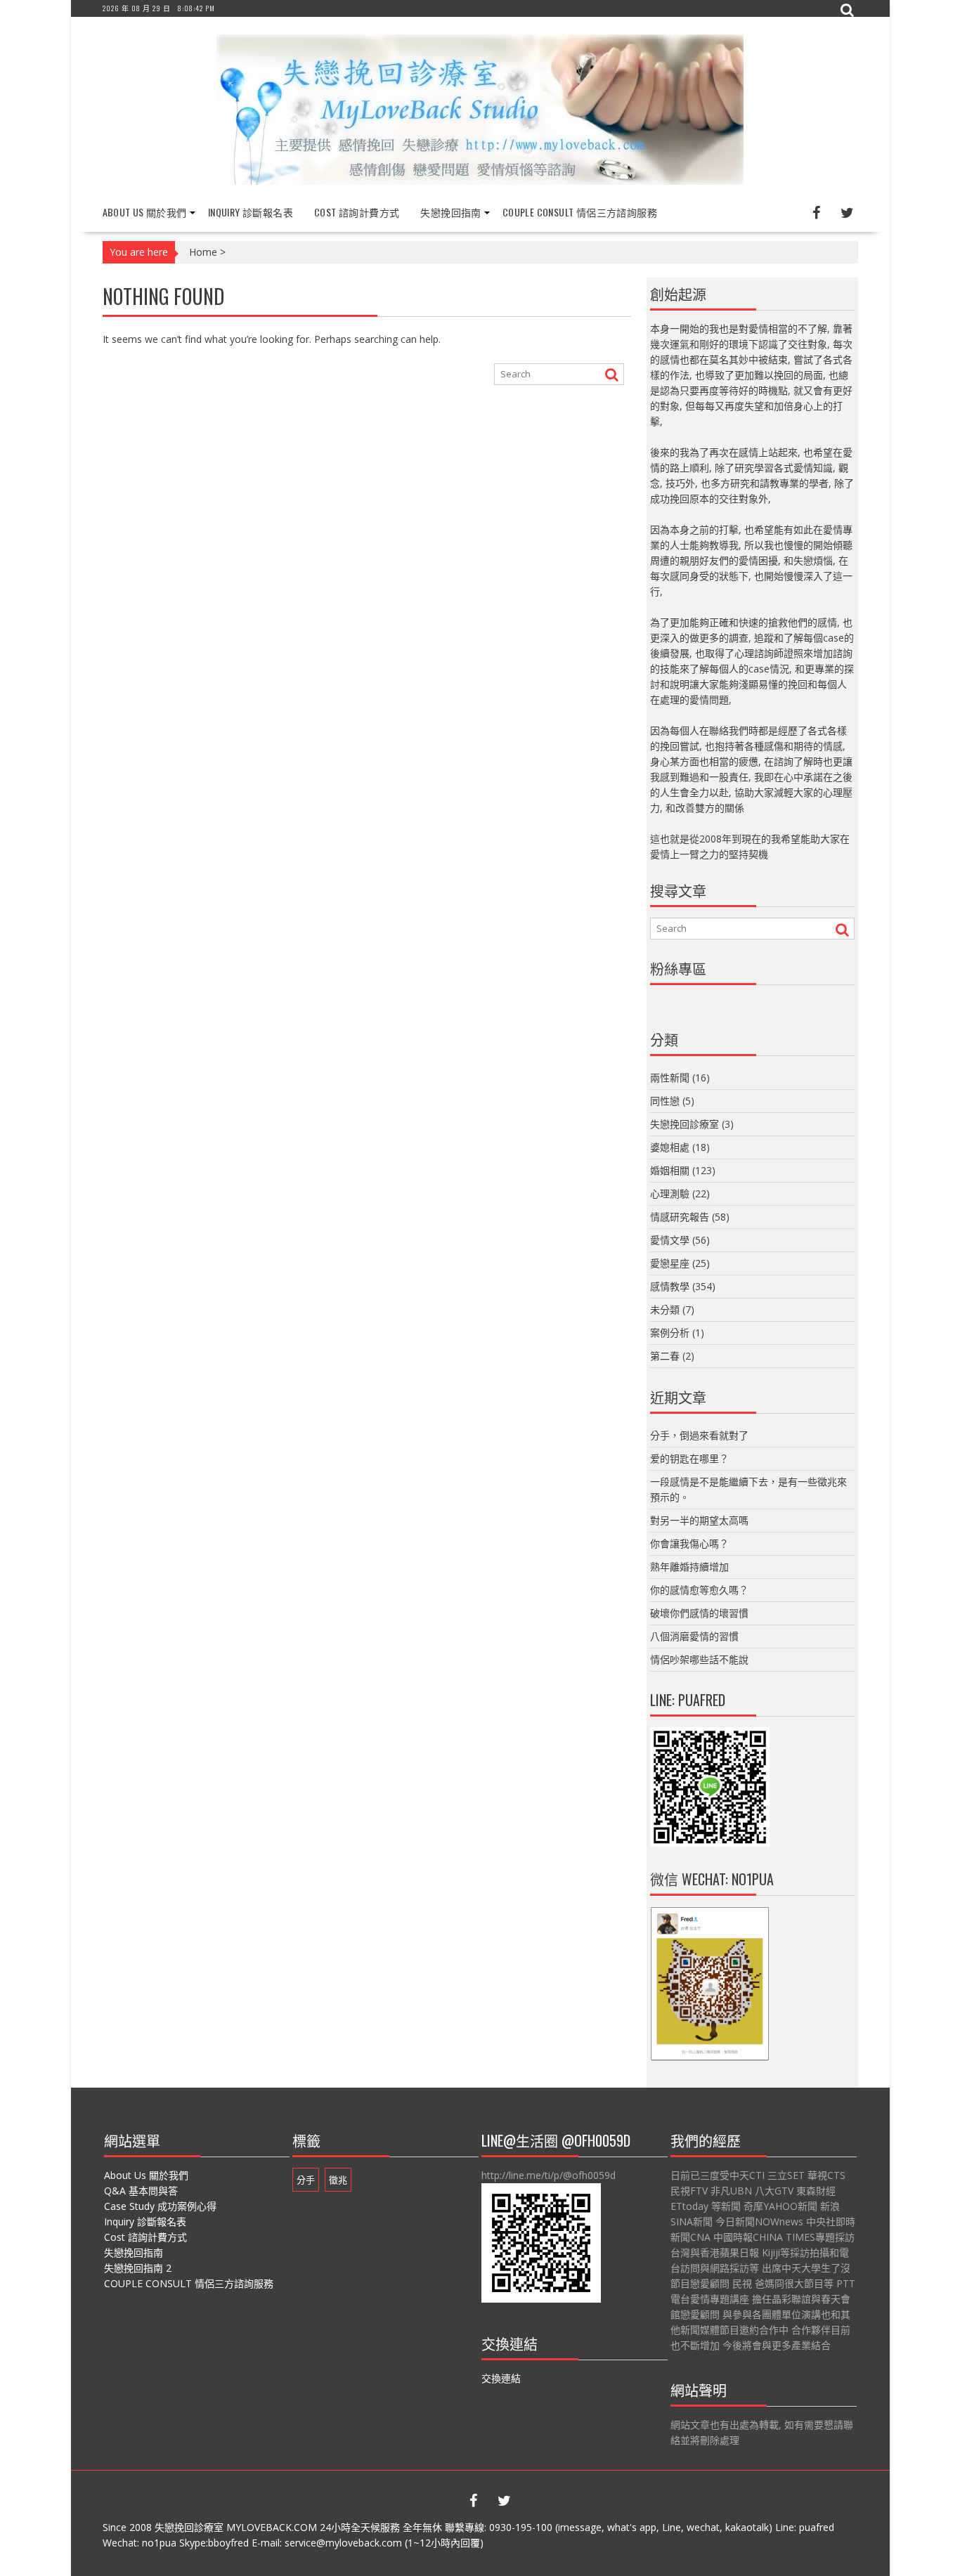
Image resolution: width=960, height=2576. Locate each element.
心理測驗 (670, 1193)
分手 (306, 2180)
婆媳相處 (670, 1147)
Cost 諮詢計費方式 (357, 212)
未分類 (665, 1309)
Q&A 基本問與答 (141, 2191)
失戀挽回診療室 (685, 1124)
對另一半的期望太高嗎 (699, 1520)
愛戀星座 (670, 1263)
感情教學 (670, 1286)
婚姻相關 (670, 1170)
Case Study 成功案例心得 (160, 2206)
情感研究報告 (680, 1217)
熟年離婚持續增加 (689, 1567)
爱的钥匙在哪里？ (689, 1458)
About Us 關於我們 (145, 212)
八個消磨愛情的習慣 (694, 1636)
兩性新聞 (670, 1078)
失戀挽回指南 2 (138, 2268)
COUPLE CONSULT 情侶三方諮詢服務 (580, 212)
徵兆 (338, 2180)
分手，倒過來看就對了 (699, 1435)
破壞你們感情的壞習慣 (699, 1613)
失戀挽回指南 (450, 212)
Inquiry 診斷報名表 (251, 212)
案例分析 (670, 1333)
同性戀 (665, 1101)
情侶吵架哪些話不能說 (699, 1659)
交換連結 (501, 2378)
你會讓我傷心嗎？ (689, 1543)
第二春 (665, 1356)
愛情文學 (670, 1240)
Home (203, 252)
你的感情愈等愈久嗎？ (699, 1590)
